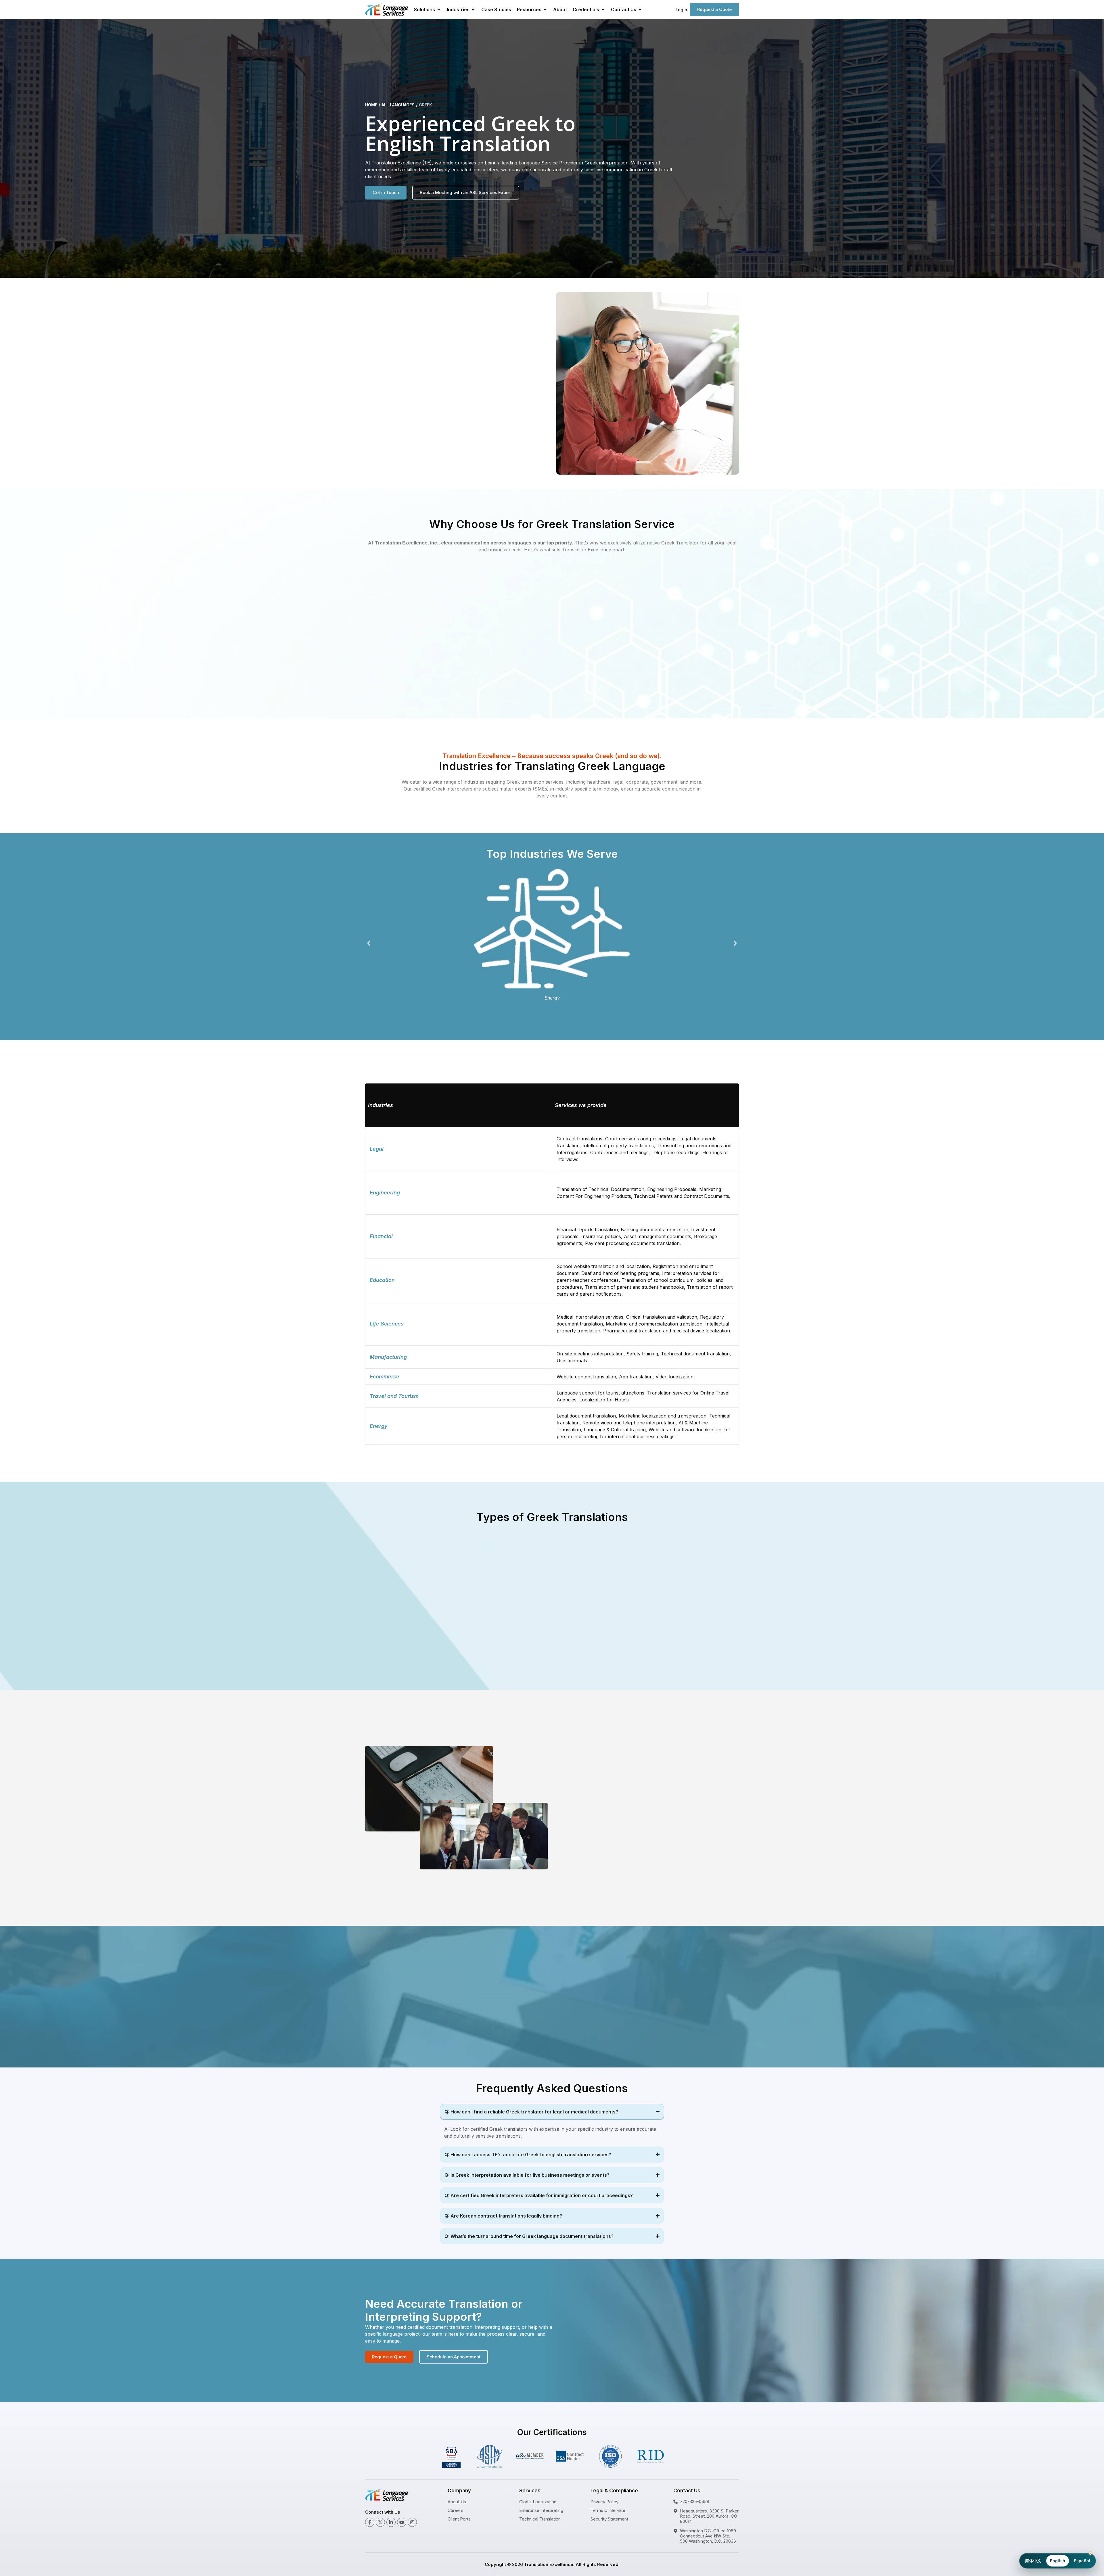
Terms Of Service (608, 2510)
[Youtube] (402, 2522)
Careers (456, 2510)
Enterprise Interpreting (541, 2510)
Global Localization (538, 2502)
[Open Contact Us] (640, 9)
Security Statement (609, 2519)
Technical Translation (540, 2519)
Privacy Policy (604, 2502)
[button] (369, 943)
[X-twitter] (380, 2522)
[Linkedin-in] (391, 2522)
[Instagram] (412, 2522)
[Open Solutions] (439, 9)
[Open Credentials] (603, 9)
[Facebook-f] (370, 2522)
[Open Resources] (545, 9)
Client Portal (460, 2519)
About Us (457, 2502)
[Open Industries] (473, 9)
